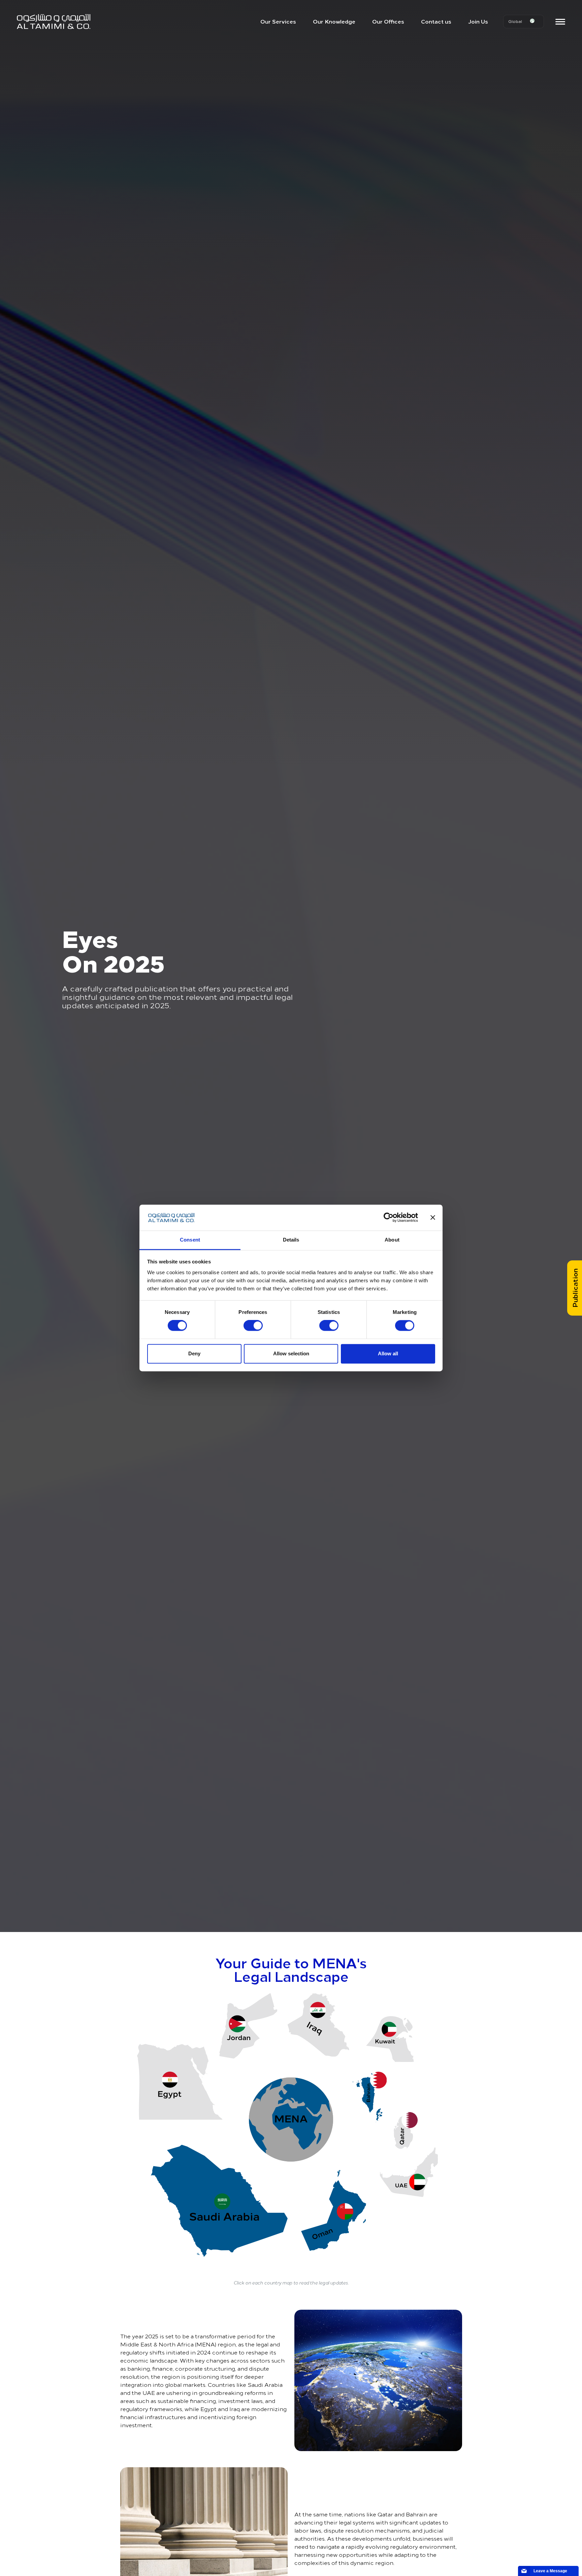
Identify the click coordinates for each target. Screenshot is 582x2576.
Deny (194, 1353)
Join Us (478, 21)
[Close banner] (433, 1218)
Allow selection (291, 1353)
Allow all (388, 1353)
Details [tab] (291, 1240)
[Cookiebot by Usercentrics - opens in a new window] (389, 1218)
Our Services (278, 21)
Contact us (436, 21)
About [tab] (392, 1240)
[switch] (253, 1326)
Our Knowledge (334, 21)
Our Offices (388, 21)
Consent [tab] (190, 1240)
